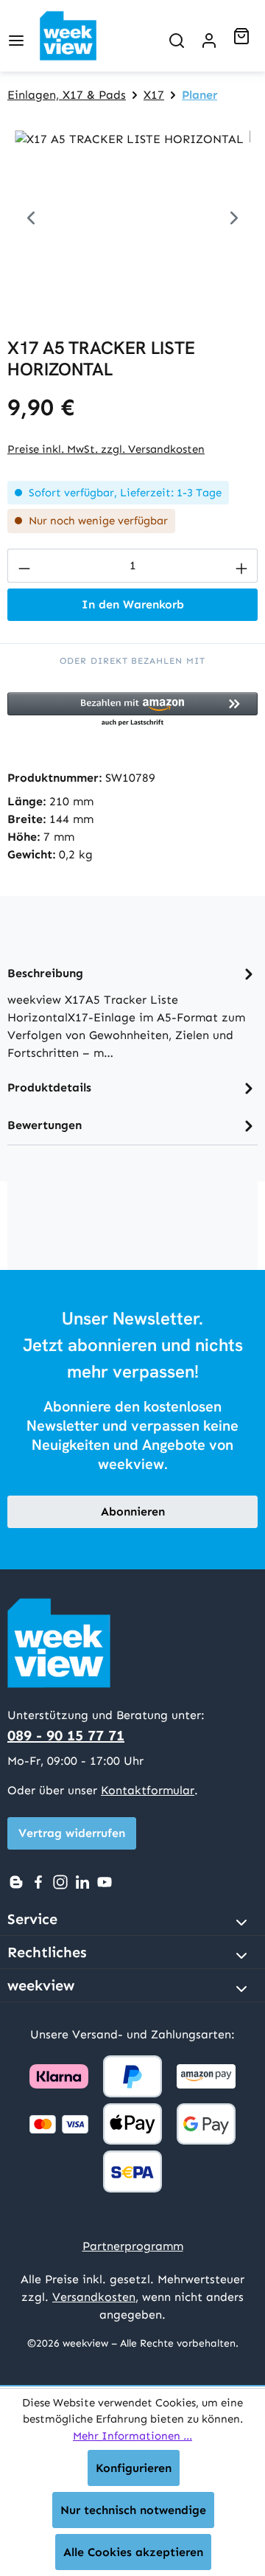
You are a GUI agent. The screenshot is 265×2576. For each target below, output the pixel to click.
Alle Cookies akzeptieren (133, 2552)
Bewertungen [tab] (45, 1125)
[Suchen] (177, 36)
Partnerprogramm (133, 2246)
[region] (132, 213)
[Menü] (16, 36)
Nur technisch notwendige (133, 2510)
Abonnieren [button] (133, 1511)
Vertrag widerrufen (72, 1833)
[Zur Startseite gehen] (80, 36)
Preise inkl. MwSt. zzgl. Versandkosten (106, 449)
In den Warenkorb (133, 604)
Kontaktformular (148, 1790)
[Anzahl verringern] (24, 566)
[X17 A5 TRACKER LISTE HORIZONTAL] (132, 213)
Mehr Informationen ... (132, 2436)
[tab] (132, 1012)
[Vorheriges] (31, 213)
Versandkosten (94, 2297)
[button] (132, 710)
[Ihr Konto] (209, 36)
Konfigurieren (134, 2468)
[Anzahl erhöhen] (241, 566)
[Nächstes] (234, 213)
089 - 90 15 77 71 (66, 1735)
